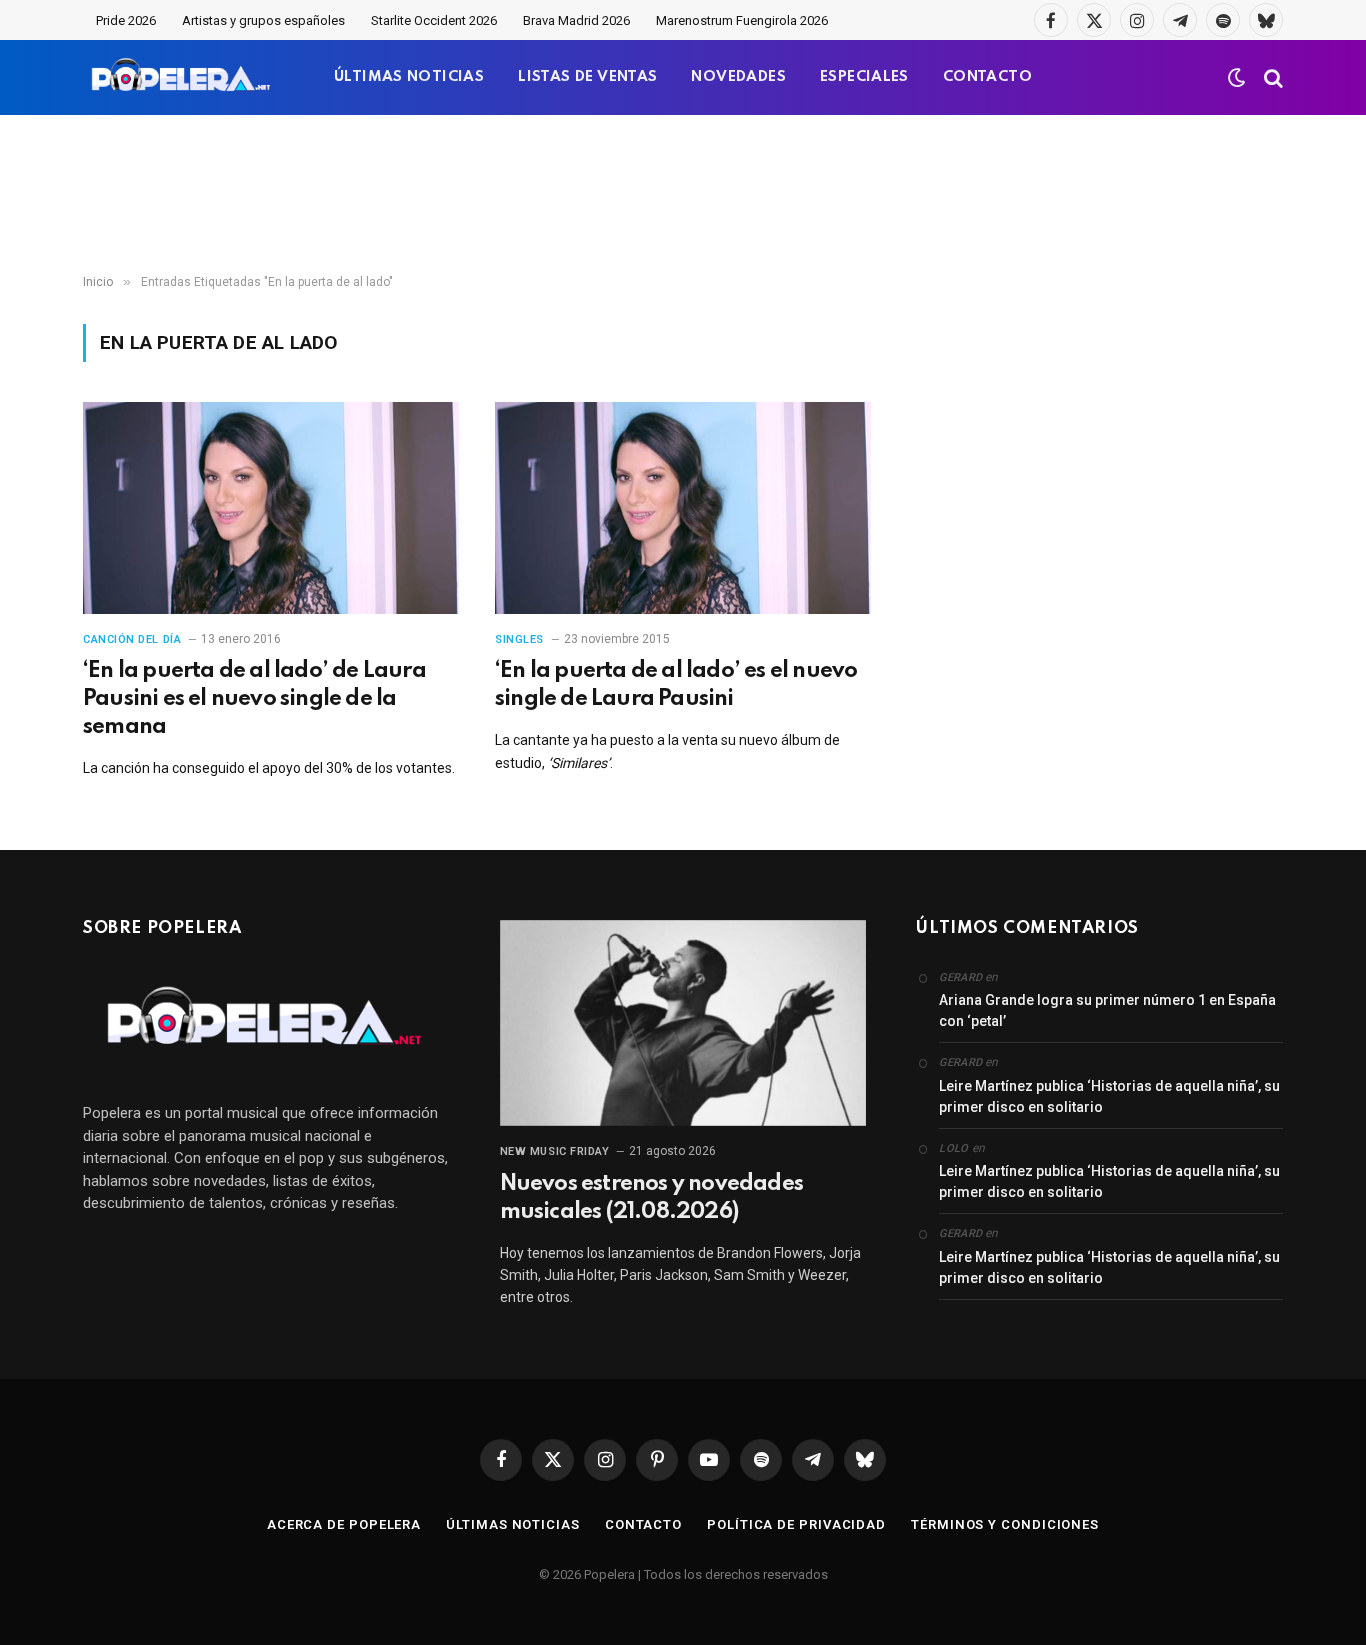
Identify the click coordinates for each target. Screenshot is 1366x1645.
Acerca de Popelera (344, 1524)
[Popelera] (182, 77)
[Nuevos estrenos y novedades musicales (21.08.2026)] (683, 1023)
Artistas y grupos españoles (263, 20)
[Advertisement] (683, 195)
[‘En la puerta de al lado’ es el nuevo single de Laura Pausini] (683, 508)
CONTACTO (987, 77)
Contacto (643, 1524)
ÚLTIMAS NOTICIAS (409, 77)
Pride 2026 (126, 20)
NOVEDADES (738, 77)
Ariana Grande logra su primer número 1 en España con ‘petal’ (1107, 1010)
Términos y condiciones (1005, 1524)
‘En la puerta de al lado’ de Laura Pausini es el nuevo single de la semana (254, 699)
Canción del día (132, 639)
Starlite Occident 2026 (434, 20)
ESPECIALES (864, 77)
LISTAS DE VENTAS (587, 77)
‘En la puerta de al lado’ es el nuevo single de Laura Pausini (676, 685)
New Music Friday (555, 1151)
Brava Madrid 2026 (576, 20)
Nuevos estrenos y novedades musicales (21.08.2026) (651, 1198)
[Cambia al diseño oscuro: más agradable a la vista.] (1237, 78)
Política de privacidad (796, 1524)
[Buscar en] (1271, 77)
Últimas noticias (513, 1524)
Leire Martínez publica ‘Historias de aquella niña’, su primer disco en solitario (1109, 1096)
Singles (519, 639)
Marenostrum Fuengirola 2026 (742, 20)
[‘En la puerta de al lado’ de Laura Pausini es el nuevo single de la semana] (271, 508)
